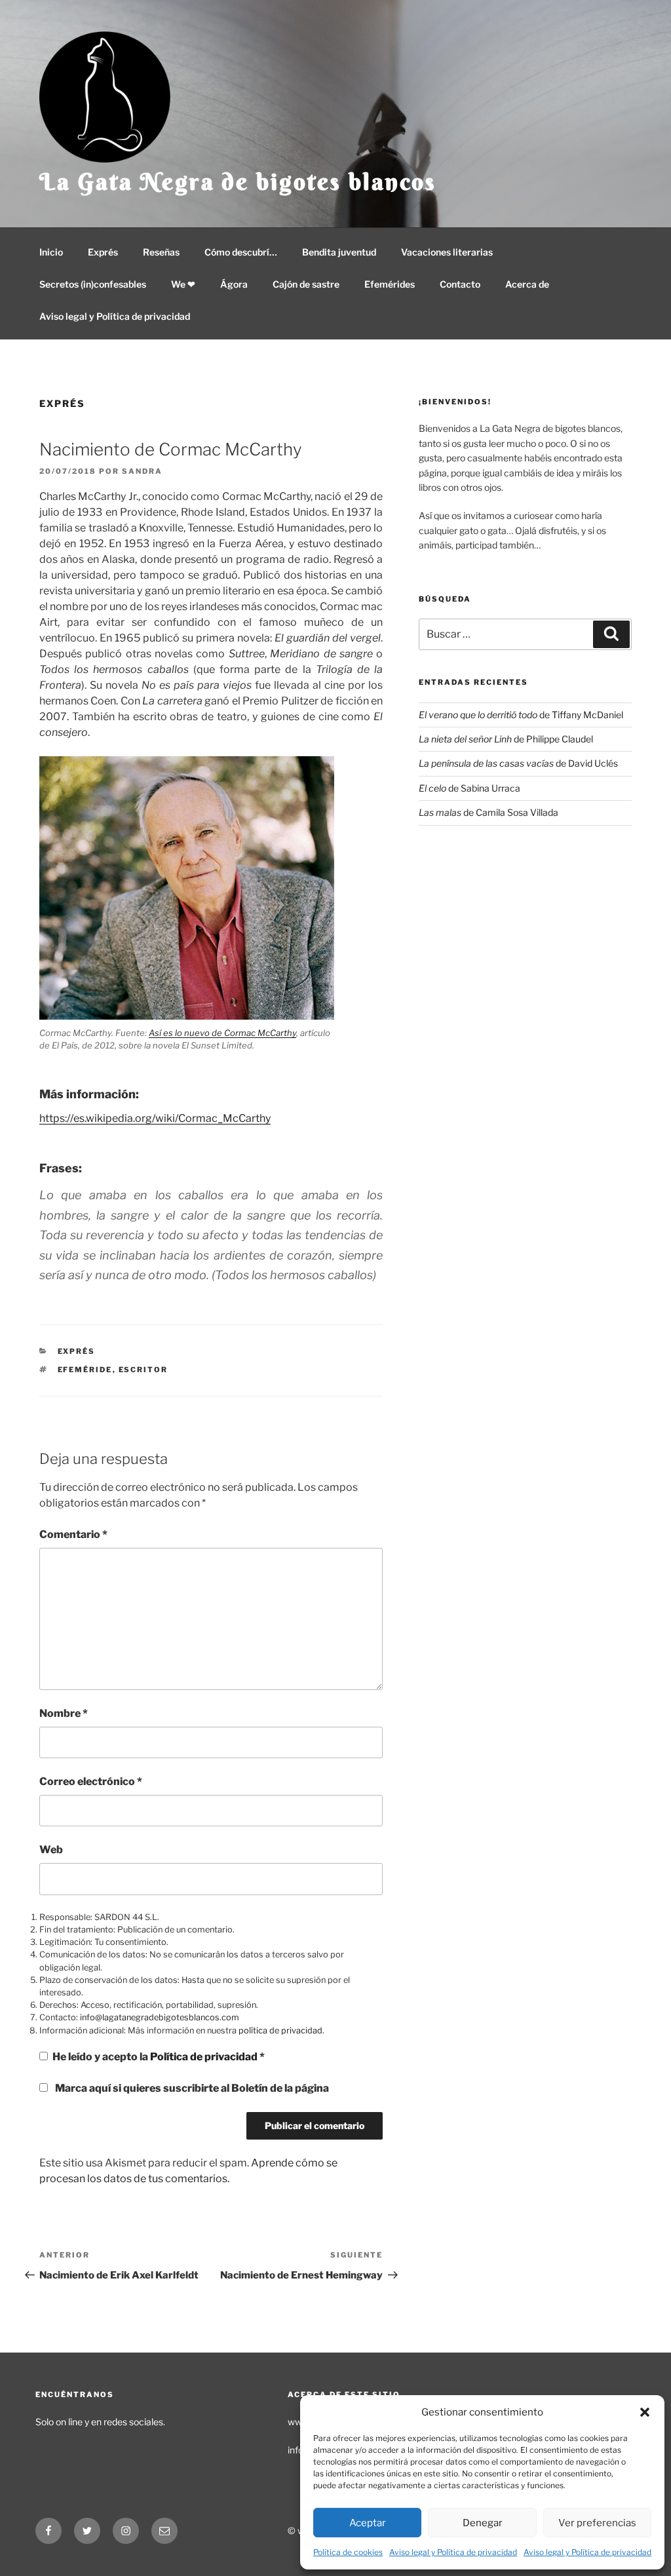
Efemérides (390, 284)
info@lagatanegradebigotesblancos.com (160, 2017)
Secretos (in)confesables (93, 284)
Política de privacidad (205, 2057)
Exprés (103, 252)
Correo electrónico (91, 1781)
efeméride (85, 1370)
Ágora (234, 284)
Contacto (460, 284)
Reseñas (161, 252)
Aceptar (368, 2523)
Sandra (142, 471)
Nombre (64, 1713)
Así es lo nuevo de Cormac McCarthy (222, 1033)
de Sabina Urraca (470, 788)
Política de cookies (348, 2552)
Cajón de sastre (306, 284)
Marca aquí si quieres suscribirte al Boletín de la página (191, 2088)
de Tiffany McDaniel (521, 715)
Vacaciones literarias (447, 252)
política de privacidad (280, 2030)
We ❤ (183, 284)
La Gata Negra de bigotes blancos (238, 182)
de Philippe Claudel (506, 739)
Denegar (483, 2523)
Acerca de (527, 284)
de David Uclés (518, 763)
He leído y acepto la (159, 2057)
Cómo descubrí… (241, 252)
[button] (645, 2412)
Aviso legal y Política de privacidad (453, 2552)
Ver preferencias (597, 2523)
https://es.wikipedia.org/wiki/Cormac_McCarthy (155, 1118)
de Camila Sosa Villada (489, 812)
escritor (144, 1370)
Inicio (51, 252)
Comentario (73, 1534)
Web (51, 1850)
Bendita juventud (339, 252)
